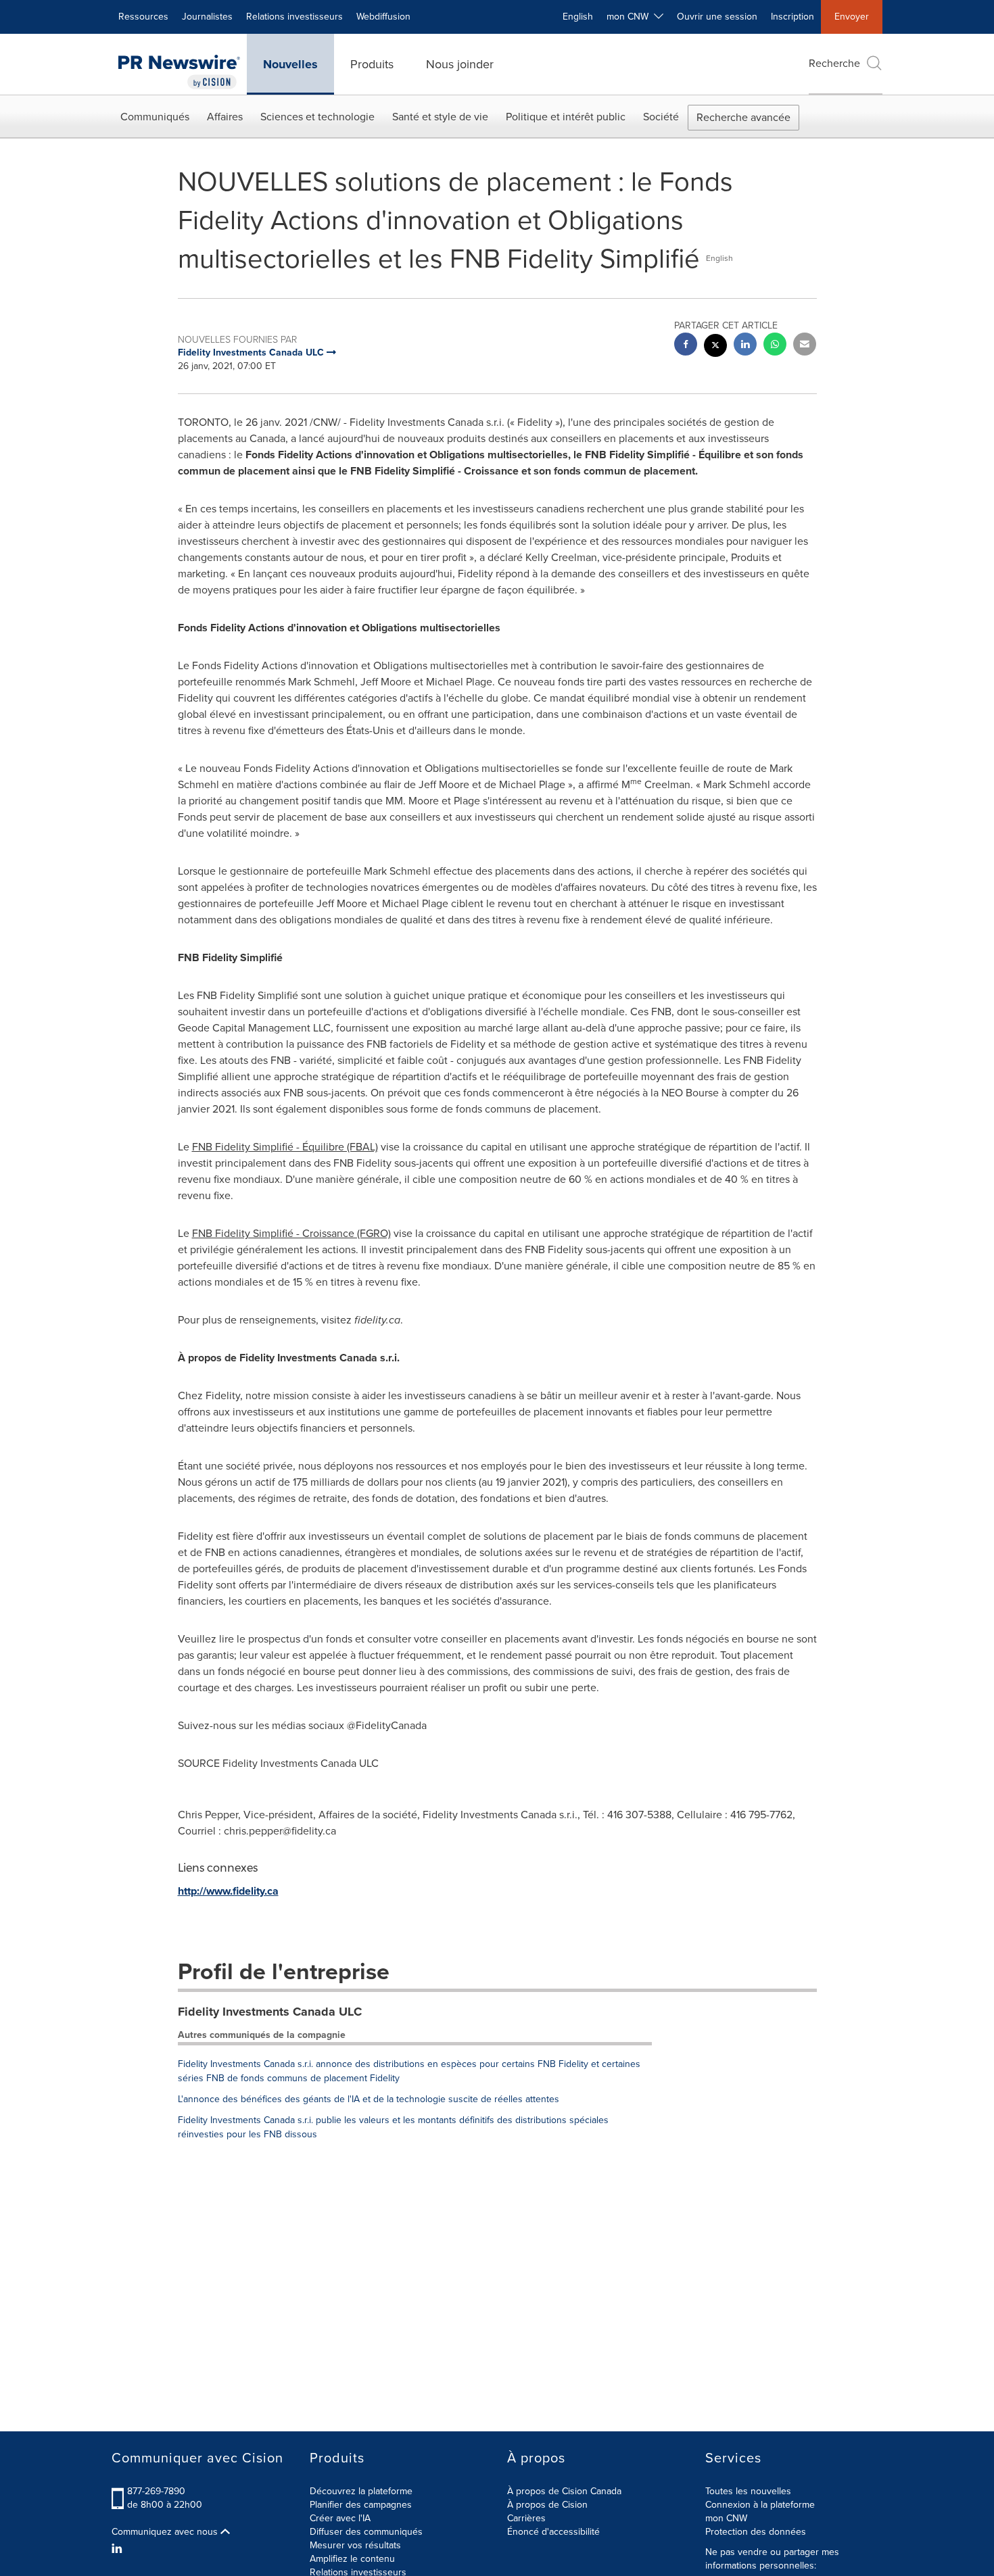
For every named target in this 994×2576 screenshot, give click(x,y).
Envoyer (852, 17)
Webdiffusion (383, 17)
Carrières (526, 2518)
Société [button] (661, 117)
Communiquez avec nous (166, 2532)
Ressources (143, 17)
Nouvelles (290, 64)
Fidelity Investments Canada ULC (270, 2012)
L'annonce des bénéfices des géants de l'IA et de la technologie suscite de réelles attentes (369, 2099)
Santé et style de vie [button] (440, 117)
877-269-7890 (156, 2491)
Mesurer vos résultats (355, 2545)
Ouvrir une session (717, 17)
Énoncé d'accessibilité (553, 2532)
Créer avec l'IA (340, 2518)
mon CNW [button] (630, 17)
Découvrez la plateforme (361, 2491)
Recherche (834, 63)
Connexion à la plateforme (760, 2505)
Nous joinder (460, 64)
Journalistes (207, 17)
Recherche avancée (743, 117)
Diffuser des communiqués (366, 2532)
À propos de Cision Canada (564, 2491)
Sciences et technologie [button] (317, 117)
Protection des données (756, 2532)
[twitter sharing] (715, 347)
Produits (372, 64)
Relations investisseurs (294, 17)
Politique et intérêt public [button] (566, 117)
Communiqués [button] (155, 117)
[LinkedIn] (119, 2549)
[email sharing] (805, 346)
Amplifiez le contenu (352, 2559)
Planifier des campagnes (361, 2505)
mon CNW (726, 2518)
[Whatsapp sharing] (775, 346)
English (578, 17)
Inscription (792, 17)
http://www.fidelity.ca (228, 1891)
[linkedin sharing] (745, 346)
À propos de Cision (547, 2505)
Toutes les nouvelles (748, 2491)
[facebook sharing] (686, 346)
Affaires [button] (225, 117)
